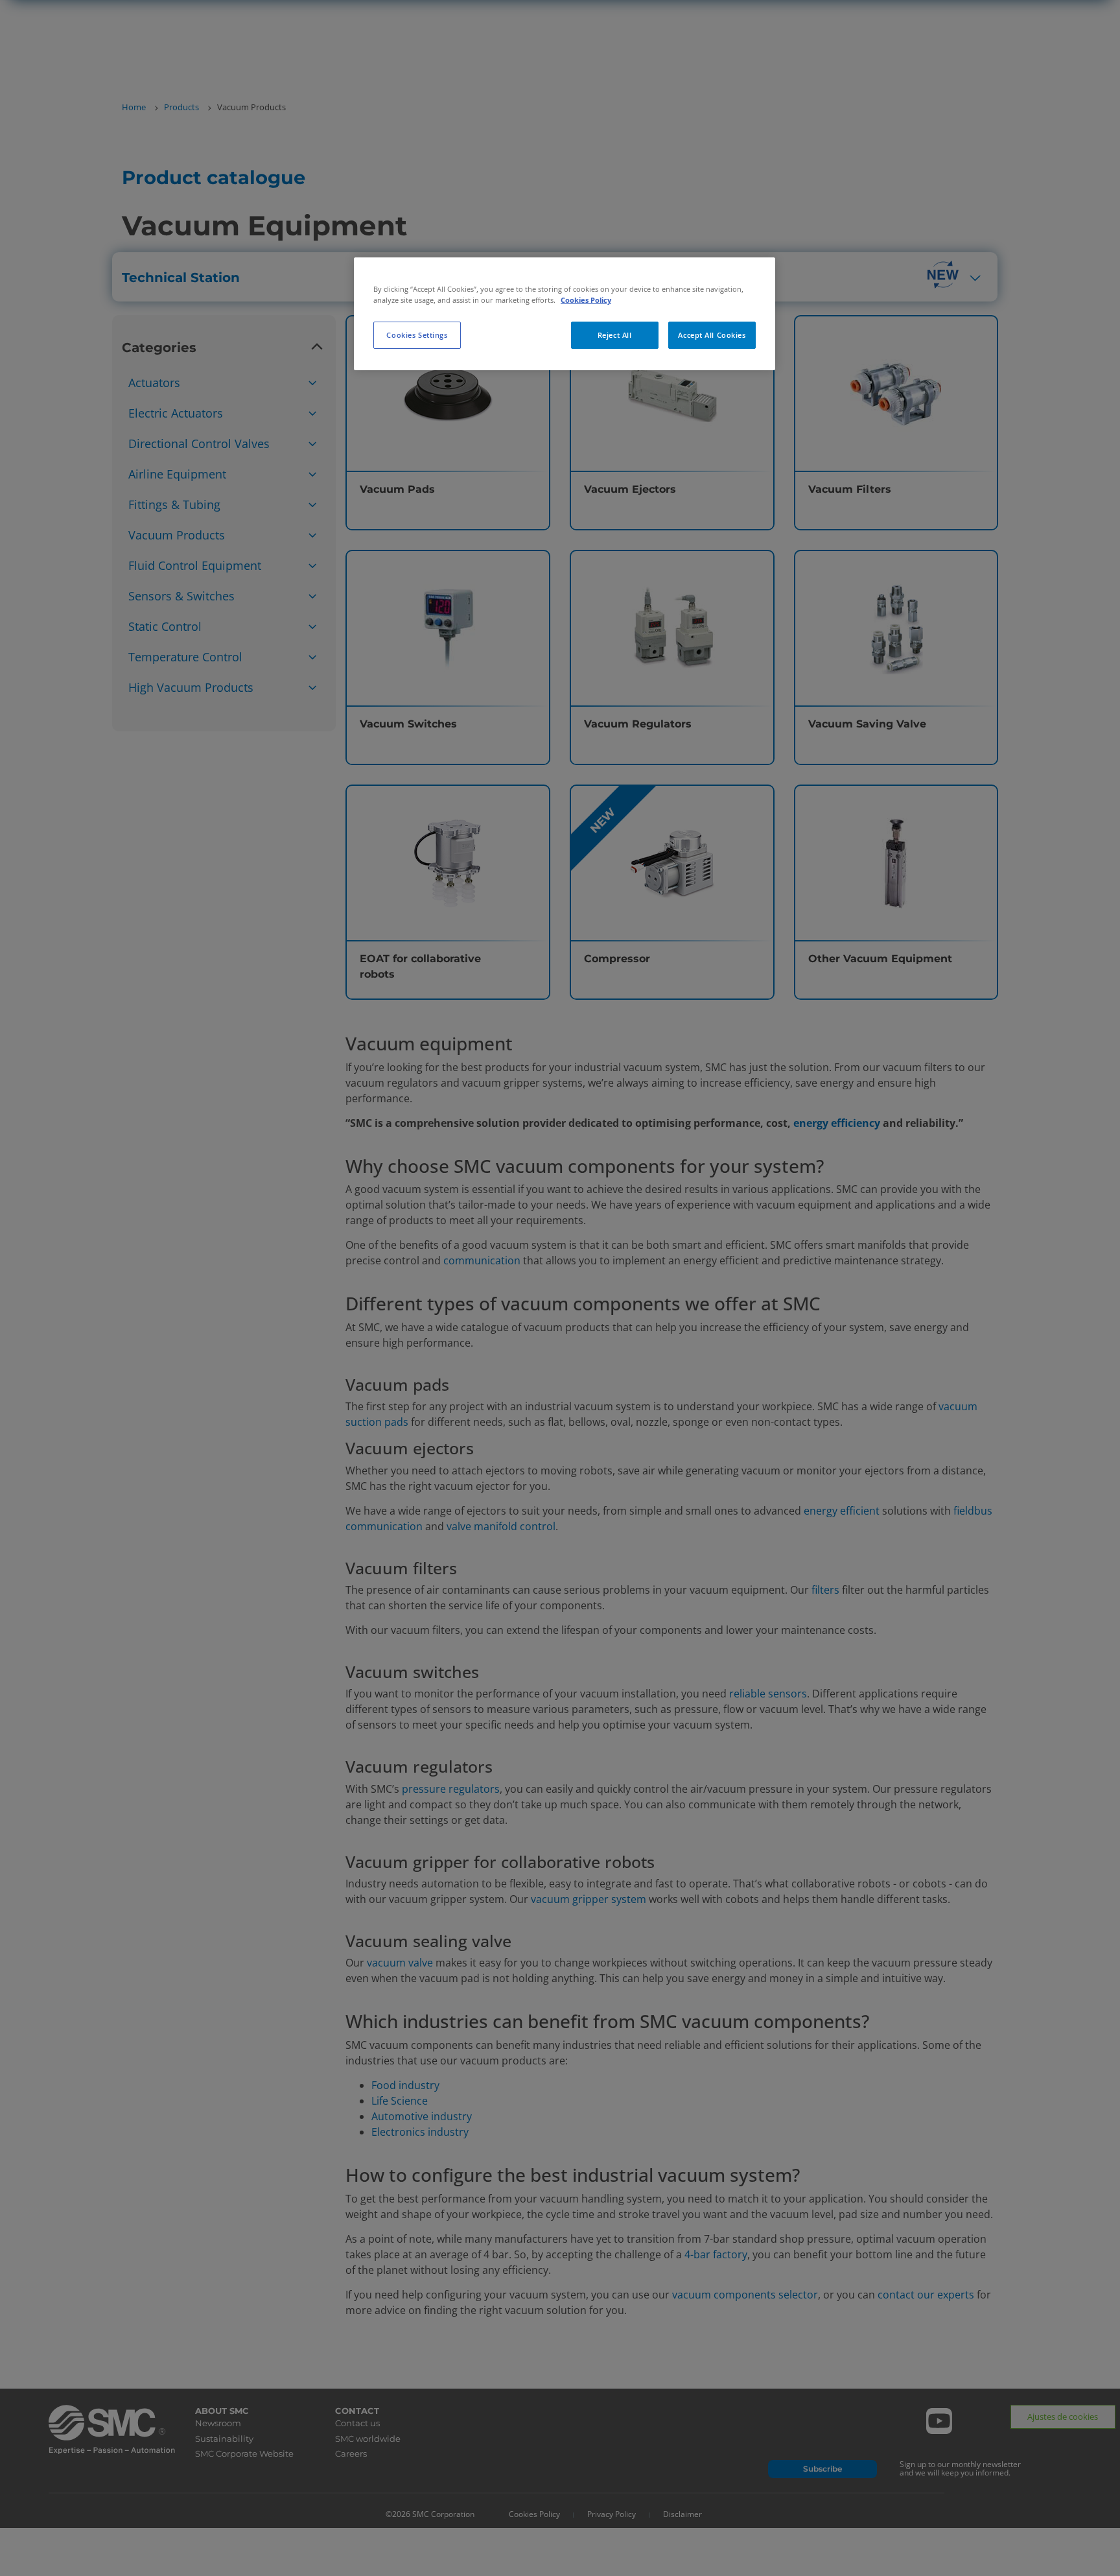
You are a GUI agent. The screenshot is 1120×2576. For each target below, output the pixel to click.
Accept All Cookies (712, 335)
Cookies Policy (586, 300)
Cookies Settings (417, 335)
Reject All (615, 335)
